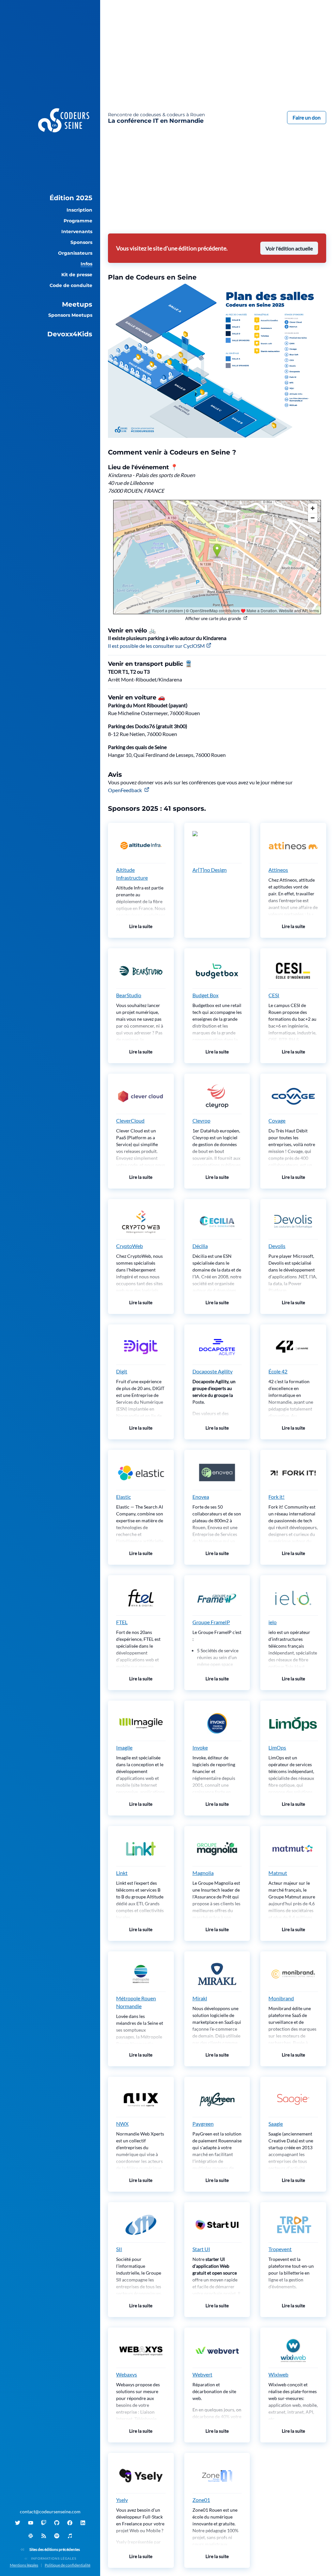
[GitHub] (57, 2523)
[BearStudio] (141, 971)
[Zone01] (217, 2476)
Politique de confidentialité (68, 2565)
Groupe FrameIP (211, 1622)
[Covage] (293, 1096)
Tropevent (280, 2249)
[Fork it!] (293, 1473)
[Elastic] (141, 1473)
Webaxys (127, 2374)
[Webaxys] (141, 2350)
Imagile (124, 1747)
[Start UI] (217, 2225)
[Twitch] (44, 2523)
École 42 (278, 1371)
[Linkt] (141, 1849)
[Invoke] (217, 1723)
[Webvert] (217, 2350)
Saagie (276, 2124)
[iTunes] (70, 2536)
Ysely (122, 2500)
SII (119, 2249)
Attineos (278, 870)
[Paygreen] (217, 2100)
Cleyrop (201, 1120)
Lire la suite (141, 926)
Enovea (201, 1497)
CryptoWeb (129, 1246)
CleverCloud (130, 1120)
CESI (274, 995)
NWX (122, 2124)
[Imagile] (141, 1723)
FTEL (122, 1622)
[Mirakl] (217, 1974)
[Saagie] (293, 2100)
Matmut (278, 1873)
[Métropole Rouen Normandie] (141, 1974)
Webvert (202, 2374)
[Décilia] (217, 1222)
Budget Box (205, 995)
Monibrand (281, 1998)
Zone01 (201, 2500)
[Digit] (141, 1347)
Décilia (200, 1246)
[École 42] (293, 1347)
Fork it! (276, 1497)
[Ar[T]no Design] (217, 846)
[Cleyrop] (217, 1096)
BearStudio (129, 995)
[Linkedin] (83, 2523)
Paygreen (203, 2124)
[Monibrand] (293, 1974)
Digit (122, 1371)
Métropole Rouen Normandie (136, 2002)
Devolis (277, 1246)
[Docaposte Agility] (217, 1347)
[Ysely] (141, 2476)
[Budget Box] (217, 971)
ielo (273, 1622)
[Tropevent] (293, 2225)
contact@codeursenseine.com (50, 2512)
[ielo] (293, 1598)
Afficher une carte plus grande (213, 618)
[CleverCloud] (141, 1096)
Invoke (200, 1747)
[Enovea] (217, 1473)
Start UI (201, 2249)
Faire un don (307, 117)
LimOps (277, 1747)
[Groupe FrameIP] (217, 1598)
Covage (277, 1120)
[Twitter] (18, 2523)
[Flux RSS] (44, 2536)
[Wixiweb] (293, 2350)
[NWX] (141, 2100)
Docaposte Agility (213, 1371)
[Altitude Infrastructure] (141, 846)
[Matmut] (293, 1849)
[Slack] (31, 2536)
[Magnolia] (217, 1849)
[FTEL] (141, 1598)
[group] (50, 198)
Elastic (123, 1497)
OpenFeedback (125, 790)
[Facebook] (70, 2523)
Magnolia (203, 1873)
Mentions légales (24, 2565)
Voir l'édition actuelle (289, 248)
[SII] (141, 2225)
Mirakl (200, 1998)
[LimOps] (293, 1723)
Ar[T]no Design (210, 870)
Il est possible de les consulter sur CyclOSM (156, 646)
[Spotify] (57, 2536)
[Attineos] (293, 846)
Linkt (122, 1873)
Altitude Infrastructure (132, 874)
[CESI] (293, 971)
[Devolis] (293, 1222)
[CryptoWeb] (141, 1222)
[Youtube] (31, 2523)
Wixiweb (278, 2374)
